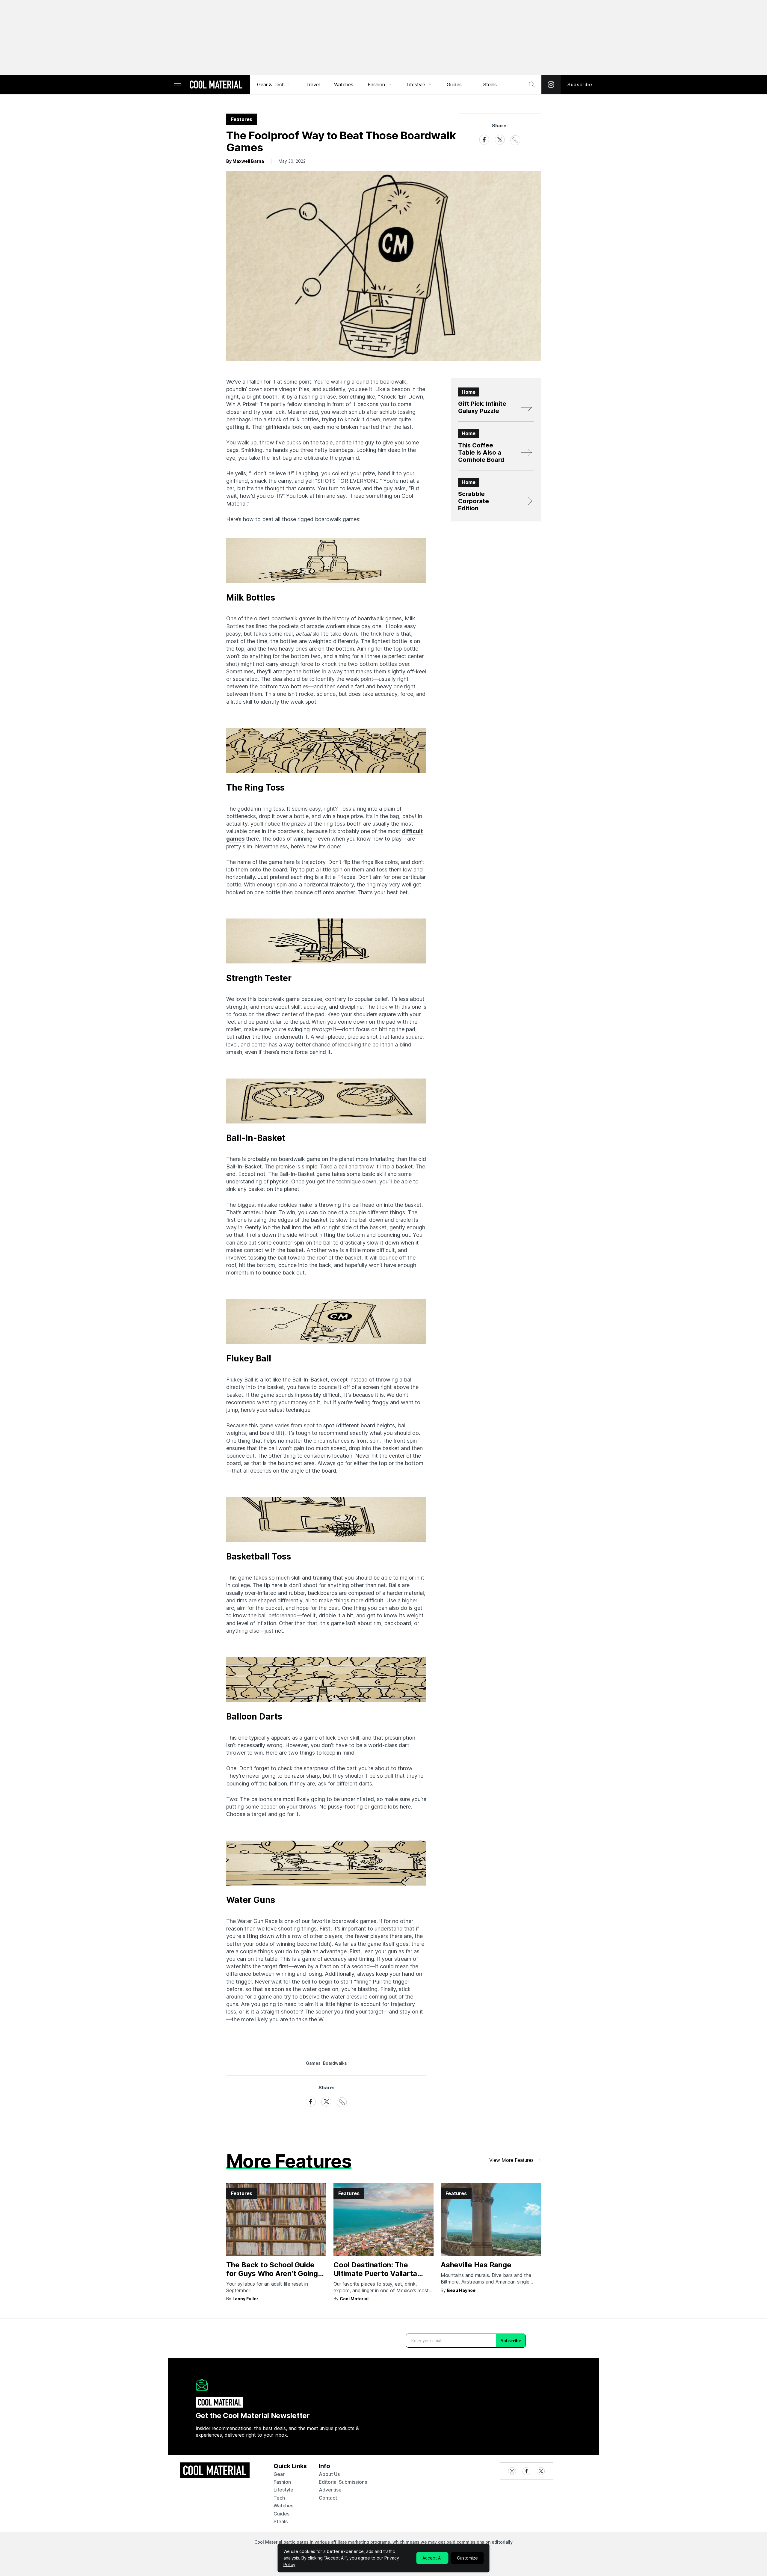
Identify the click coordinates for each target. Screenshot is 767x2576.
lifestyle (283, 2490)
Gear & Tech (271, 85)
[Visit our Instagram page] (551, 85)
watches (283, 2506)
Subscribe (580, 85)
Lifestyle (416, 85)
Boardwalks (335, 2063)
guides (281, 2514)
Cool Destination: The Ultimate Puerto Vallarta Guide (375, 2273)
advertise (330, 2490)
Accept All (432, 2558)
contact (328, 2498)
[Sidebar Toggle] (177, 85)
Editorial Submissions (343, 2482)
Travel (313, 85)
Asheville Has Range (476, 2265)
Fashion (376, 85)
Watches (344, 85)
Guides (454, 85)
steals (490, 85)
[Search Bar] (532, 85)
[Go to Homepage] (216, 85)
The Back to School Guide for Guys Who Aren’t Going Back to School (272, 2273)
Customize (467, 2558)
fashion (282, 2482)
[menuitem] (274, 85)
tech (279, 2498)
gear (279, 2474)
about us (329, 2474)
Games (313, 2063)
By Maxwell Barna (245, 161)
